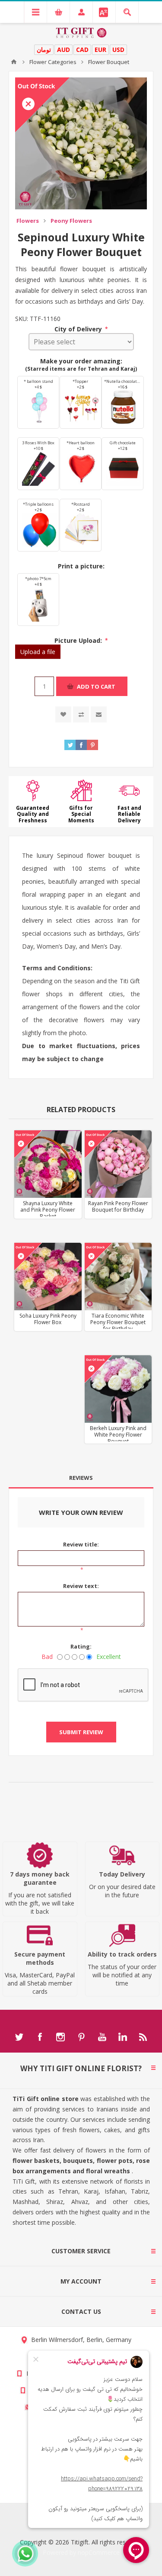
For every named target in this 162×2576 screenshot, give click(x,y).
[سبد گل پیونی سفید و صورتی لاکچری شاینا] (48, 1164)
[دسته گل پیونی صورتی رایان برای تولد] (118, 1164)
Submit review (81, 1732)
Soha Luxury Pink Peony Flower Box (48, 1319)
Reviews (81, 1478)
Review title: (81, 1544)
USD (118, 50)
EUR (100, 50)
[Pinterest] (81, 2037)
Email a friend (99, 714)
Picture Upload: (79, 640)
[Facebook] (40, 2037)
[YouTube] (102, 2037)
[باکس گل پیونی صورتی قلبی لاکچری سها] (48, 1276)
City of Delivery (79, 329)
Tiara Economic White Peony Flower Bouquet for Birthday (118, 1322)
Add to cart (96, 687)
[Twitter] (19, 2037)
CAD (82, 50)
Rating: (81, 1646)
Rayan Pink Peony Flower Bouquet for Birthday (118, 1206)
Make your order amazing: (81, 361)
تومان (44, 50)
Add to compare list (81, 714)
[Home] (14, 62)
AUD (64, 50)
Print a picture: (81, 566)
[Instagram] (60, 2037)
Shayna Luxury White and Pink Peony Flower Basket (48, 1210)
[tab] (81, 1478)
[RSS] (143, 2037)
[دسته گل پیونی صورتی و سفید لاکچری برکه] (118, 1389)
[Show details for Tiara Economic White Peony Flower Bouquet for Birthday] (118, 1276)
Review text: (81, 1586)
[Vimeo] (123, 2037)
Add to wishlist (63, 714)
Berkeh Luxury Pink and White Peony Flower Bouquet (118, 1435)
